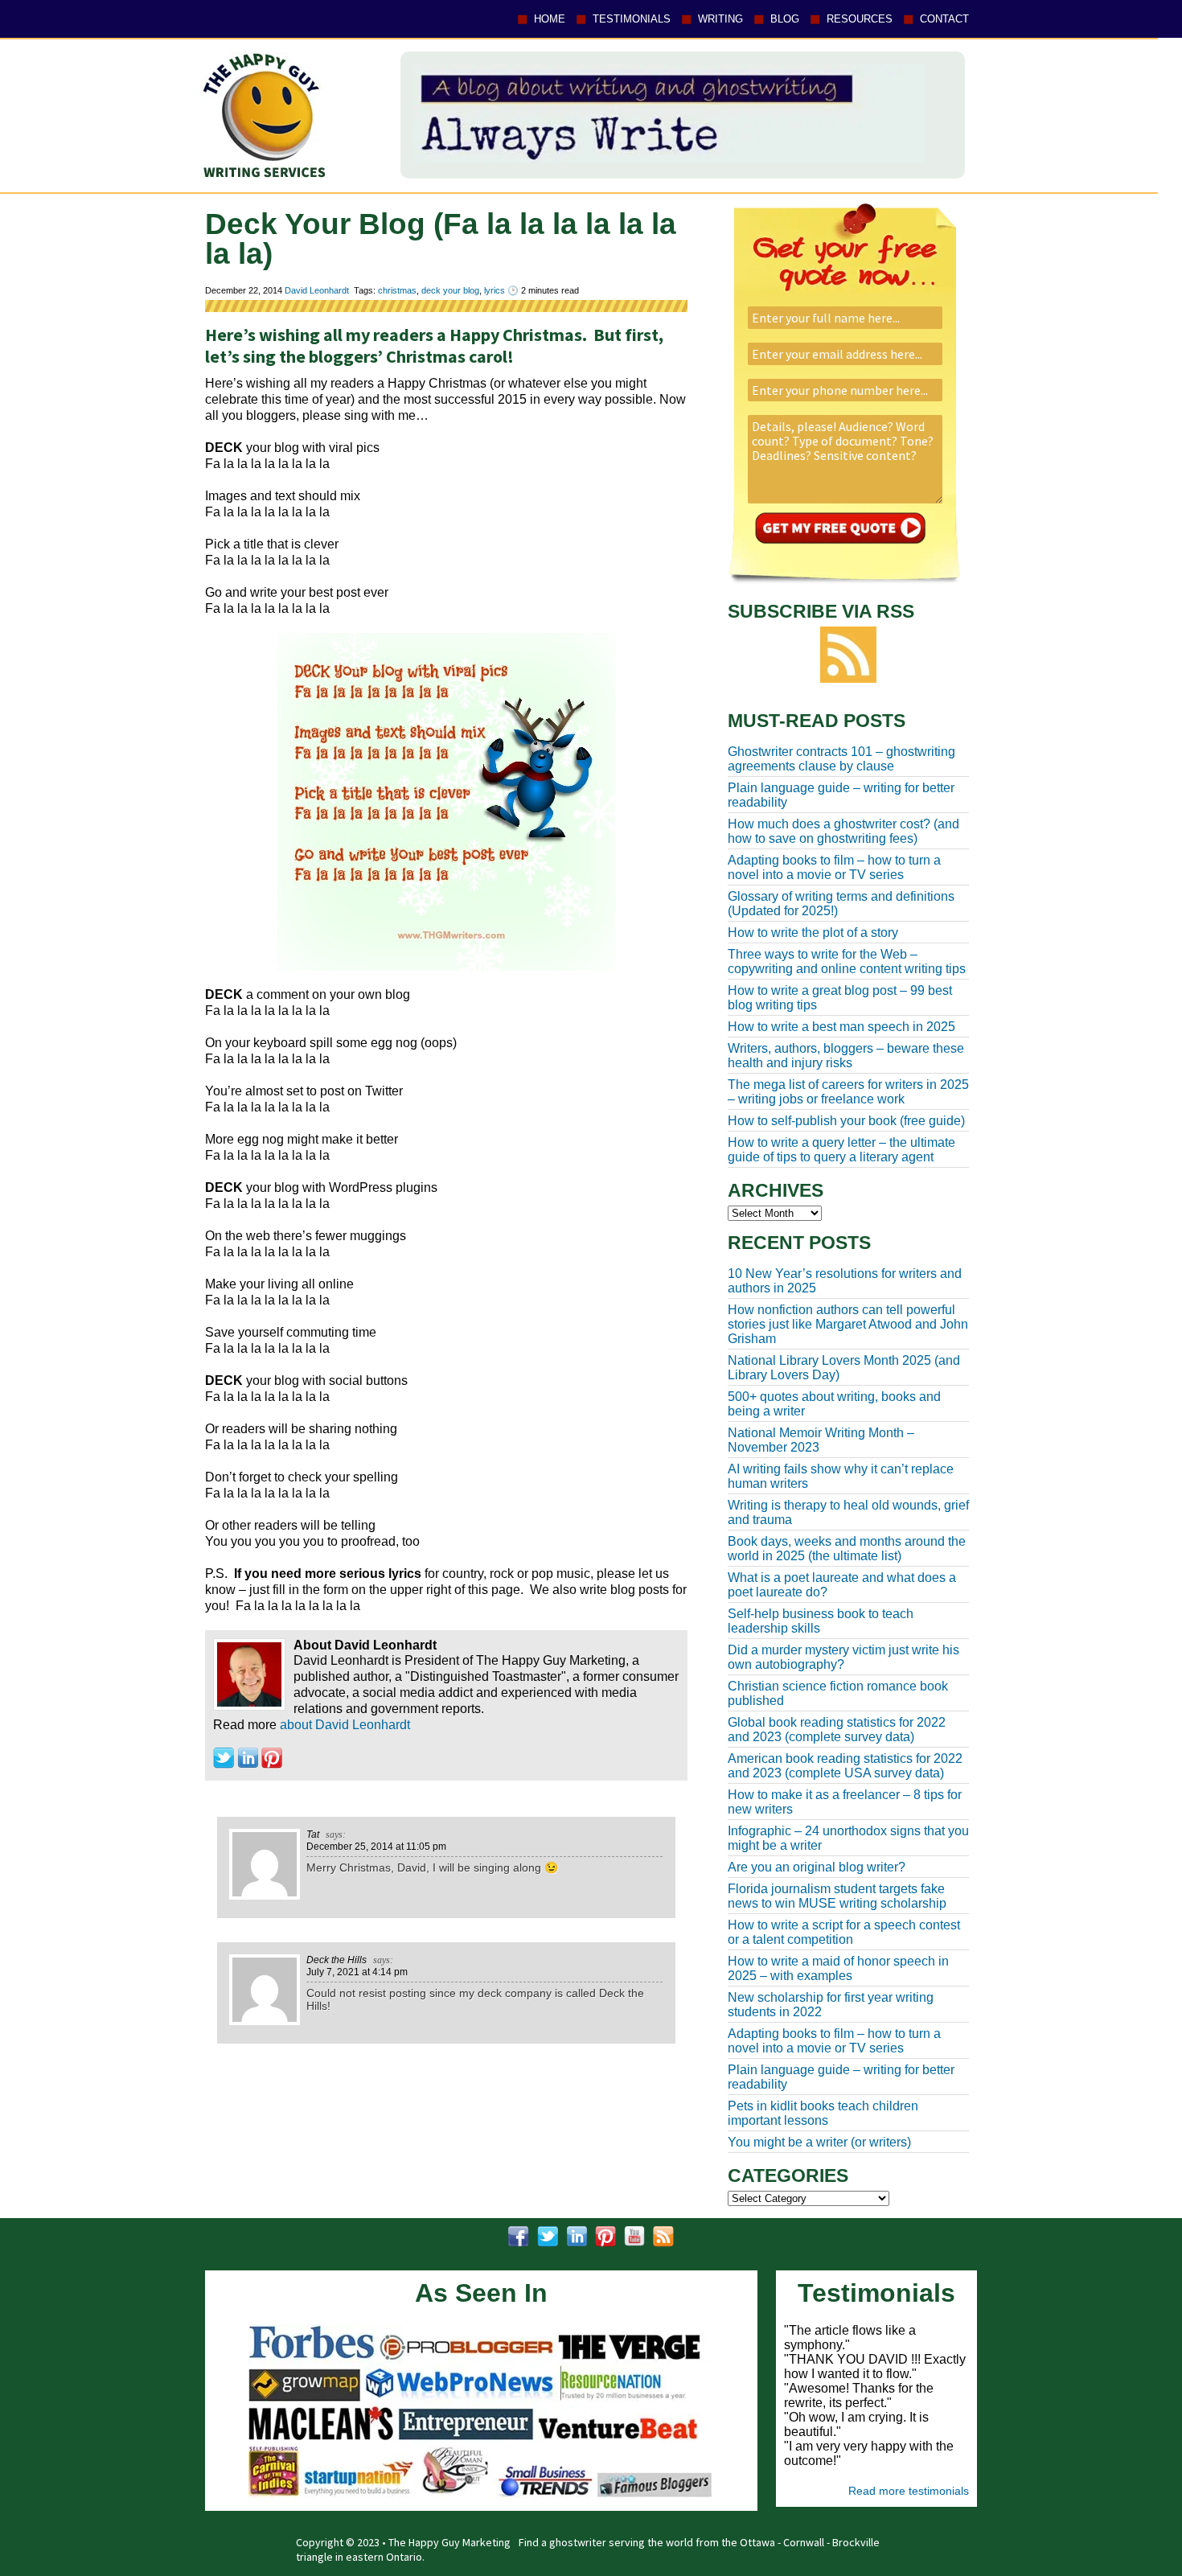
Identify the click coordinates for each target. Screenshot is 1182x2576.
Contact (944, 19)
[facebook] (519, 2237)
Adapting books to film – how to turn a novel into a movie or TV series (834, 2041)
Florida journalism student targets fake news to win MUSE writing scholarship (837, 1896)
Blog (785, 19)
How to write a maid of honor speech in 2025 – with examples (838, 1968)
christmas (397, 290)
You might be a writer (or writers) (819, 2142)
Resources (860, 19)
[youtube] (634, 2237)
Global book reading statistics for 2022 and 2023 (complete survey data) (837, 1730)
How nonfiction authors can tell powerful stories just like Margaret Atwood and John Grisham (848, 1324)
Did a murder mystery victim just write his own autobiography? (843, 1657)
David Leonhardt (317, 290)
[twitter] (548, 2237)
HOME (550, 19)
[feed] (663, 2237)
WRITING (720, 19)
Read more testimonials (909, 2491)
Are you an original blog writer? (817, 1867)
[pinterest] (605, 2237)
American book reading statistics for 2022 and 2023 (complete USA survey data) (845, 1766)
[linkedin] (577, 2237)
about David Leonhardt (345, 1725)
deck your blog (450, 290)
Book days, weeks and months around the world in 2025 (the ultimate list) (847, 1549)
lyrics (495, 290)
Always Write (261, 115)
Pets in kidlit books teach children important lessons (823, 2113)
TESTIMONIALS (632, 19)
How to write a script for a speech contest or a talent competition (844, 1932)
